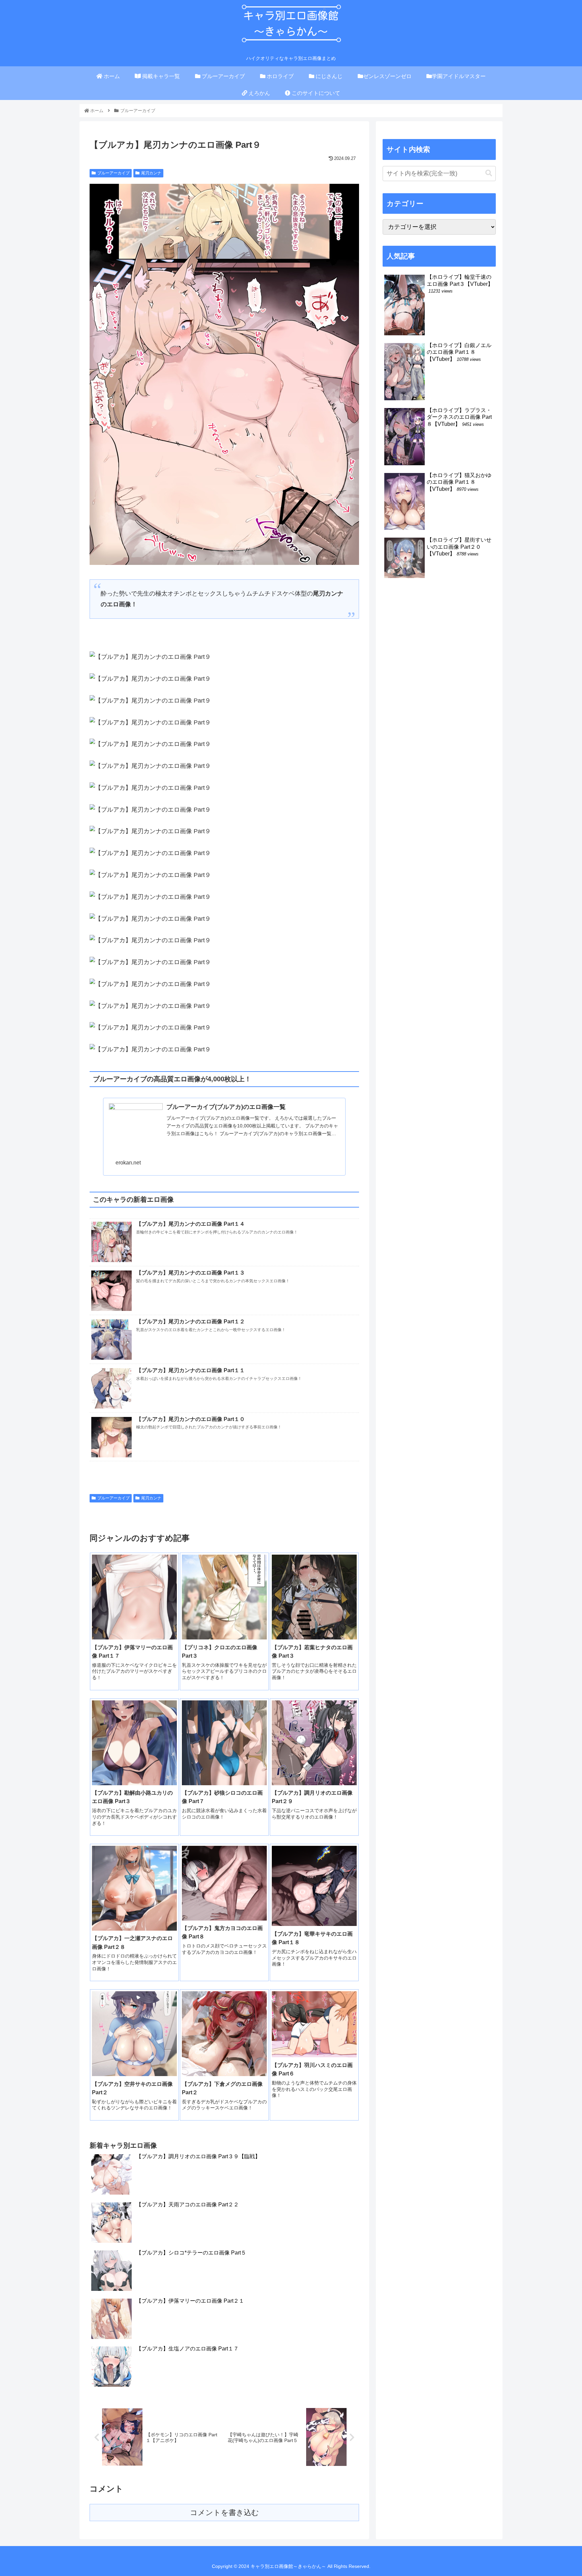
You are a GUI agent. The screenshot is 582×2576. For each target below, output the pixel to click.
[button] (489, 173)
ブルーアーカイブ (114, 173)
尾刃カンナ (151, 173)
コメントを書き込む (224, 2513)
